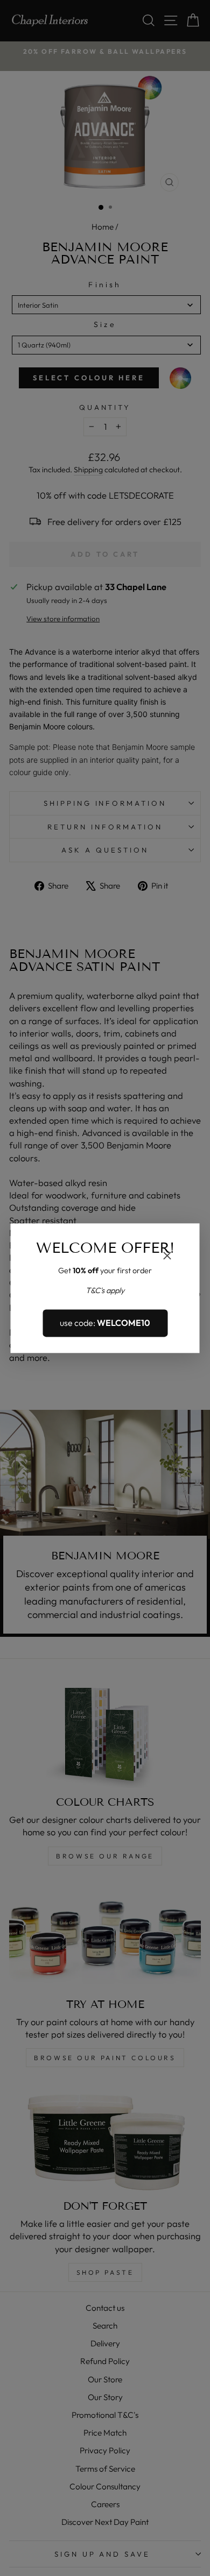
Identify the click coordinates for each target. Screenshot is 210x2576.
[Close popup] (167, 1257)
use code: (105, 1323)
